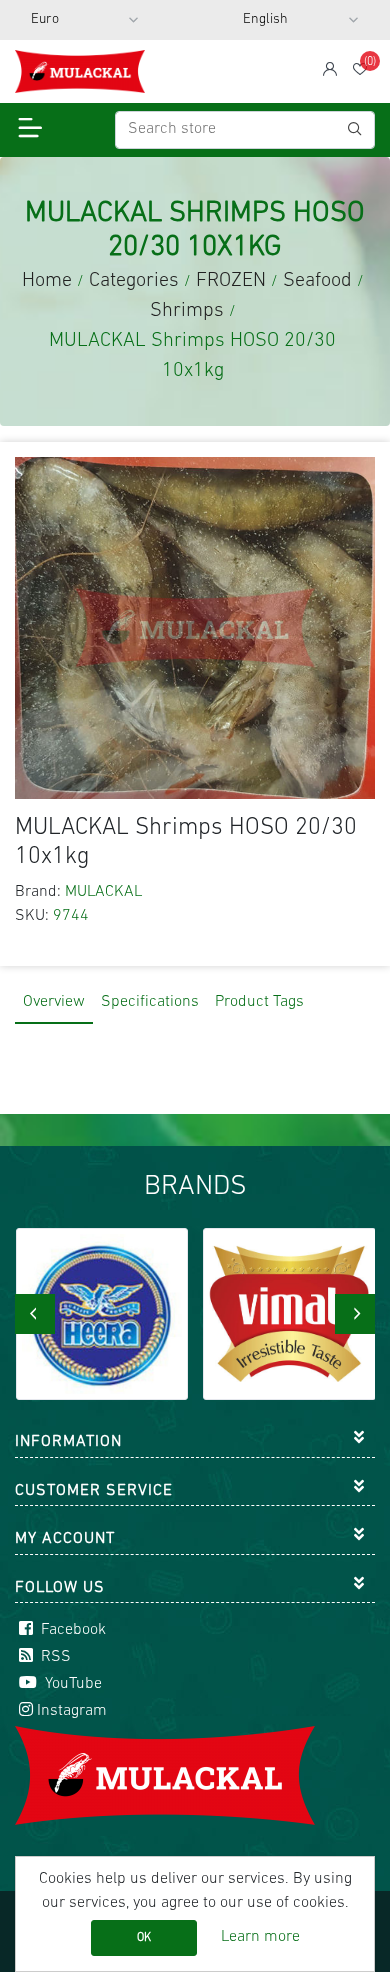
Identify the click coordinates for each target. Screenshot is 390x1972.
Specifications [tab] (150, 1002)
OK (144, 1938)
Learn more (260, 1937)
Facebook (71, 1630)
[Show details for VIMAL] (289, 1314)
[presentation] (35, 1314)
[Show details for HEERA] (102, 1314)
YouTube (71, 1684)
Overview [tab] (54, 1002)
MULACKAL (103, 892)
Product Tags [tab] (259, 1002)
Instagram (72, 1711)
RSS (54, 1657)
